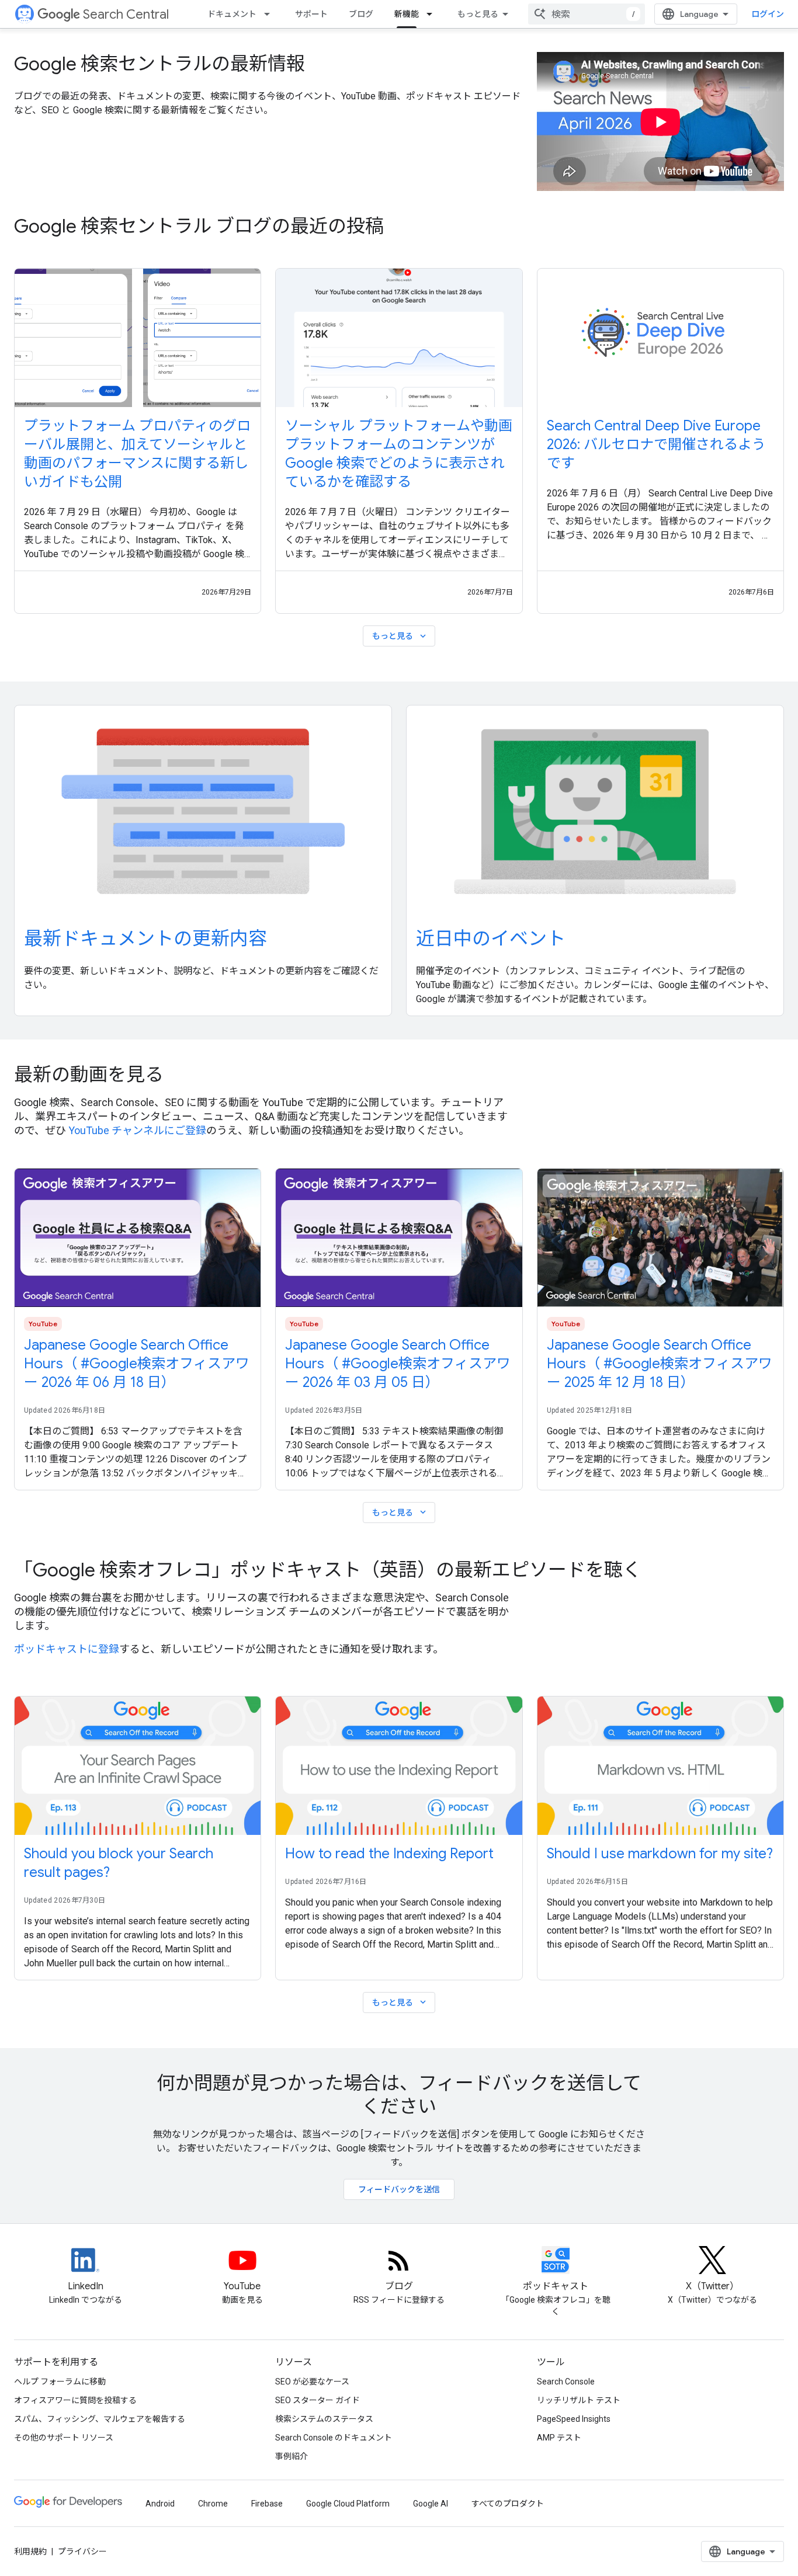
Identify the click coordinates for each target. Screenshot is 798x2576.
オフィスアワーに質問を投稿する (75, 2400)
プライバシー (82, 2551)
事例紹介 (292, 2456)
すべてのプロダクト (508, 2504)
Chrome (213, 2504)
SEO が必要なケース (312, 2382)
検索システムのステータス (324, 2419)
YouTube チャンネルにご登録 (137, 1130)
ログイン (768, 14)
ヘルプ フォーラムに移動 (60, 2382)
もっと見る (478, 14)
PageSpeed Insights (574, 2419)
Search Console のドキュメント (334, 2438)
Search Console (566, 2382)
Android (160, 2504)
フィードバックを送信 (399, 2189)
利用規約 (30, 2551)
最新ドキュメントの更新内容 (145, 938)
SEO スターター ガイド (318, 2400)
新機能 (407, 14)
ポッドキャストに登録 (67, 1649)
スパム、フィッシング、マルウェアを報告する (100, 2419)
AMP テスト (559, 2438)
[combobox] (587, 14)
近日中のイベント (491, 938)
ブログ (361, 14)
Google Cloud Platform (348, 2504)
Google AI (431, 2504)
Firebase (267, 2504)
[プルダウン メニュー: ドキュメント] (270, 14)
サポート (311, 14)
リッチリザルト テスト (579, 2400)
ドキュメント (232, 14)
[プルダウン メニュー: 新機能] (433, 14)
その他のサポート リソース (64, 2438)
